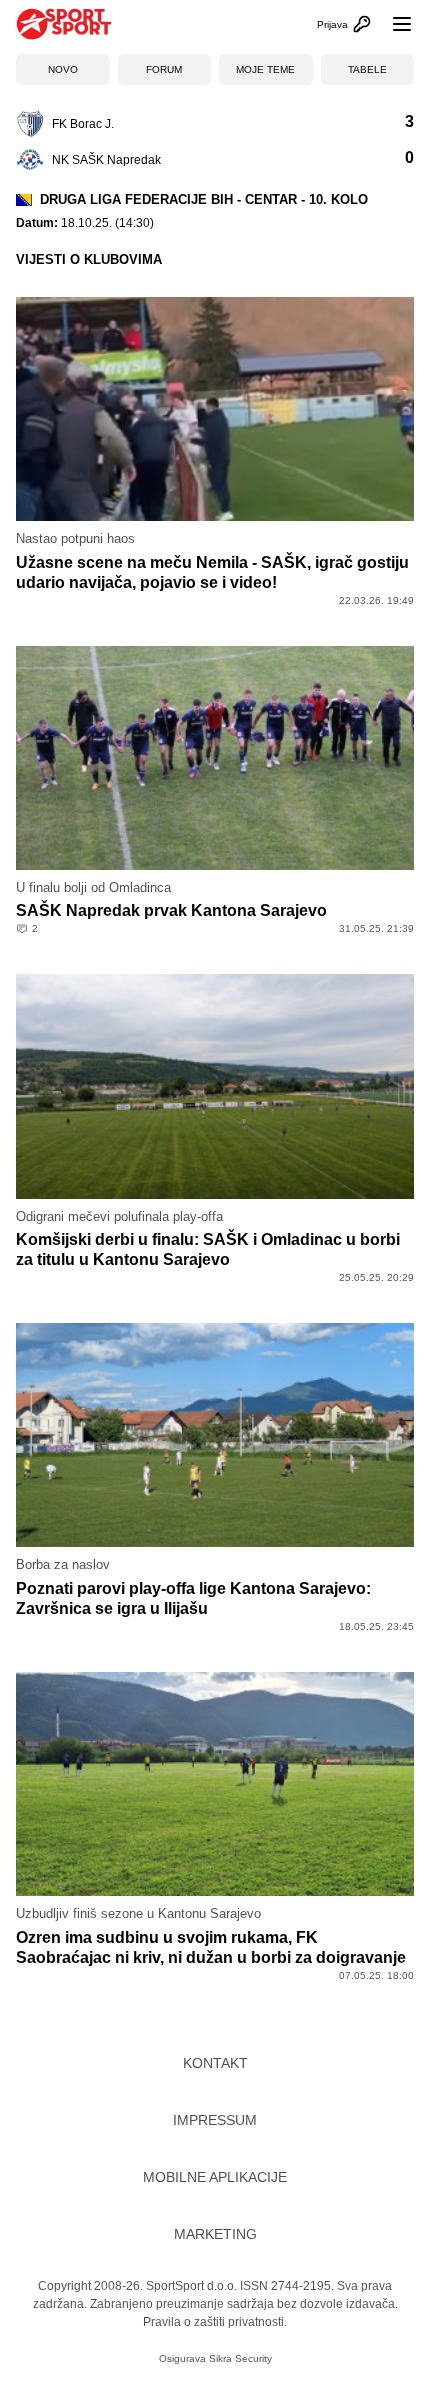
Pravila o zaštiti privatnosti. (215, 2322)
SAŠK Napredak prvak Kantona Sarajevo (171, 910)
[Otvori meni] (393, 24)
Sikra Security (240, 2358)
